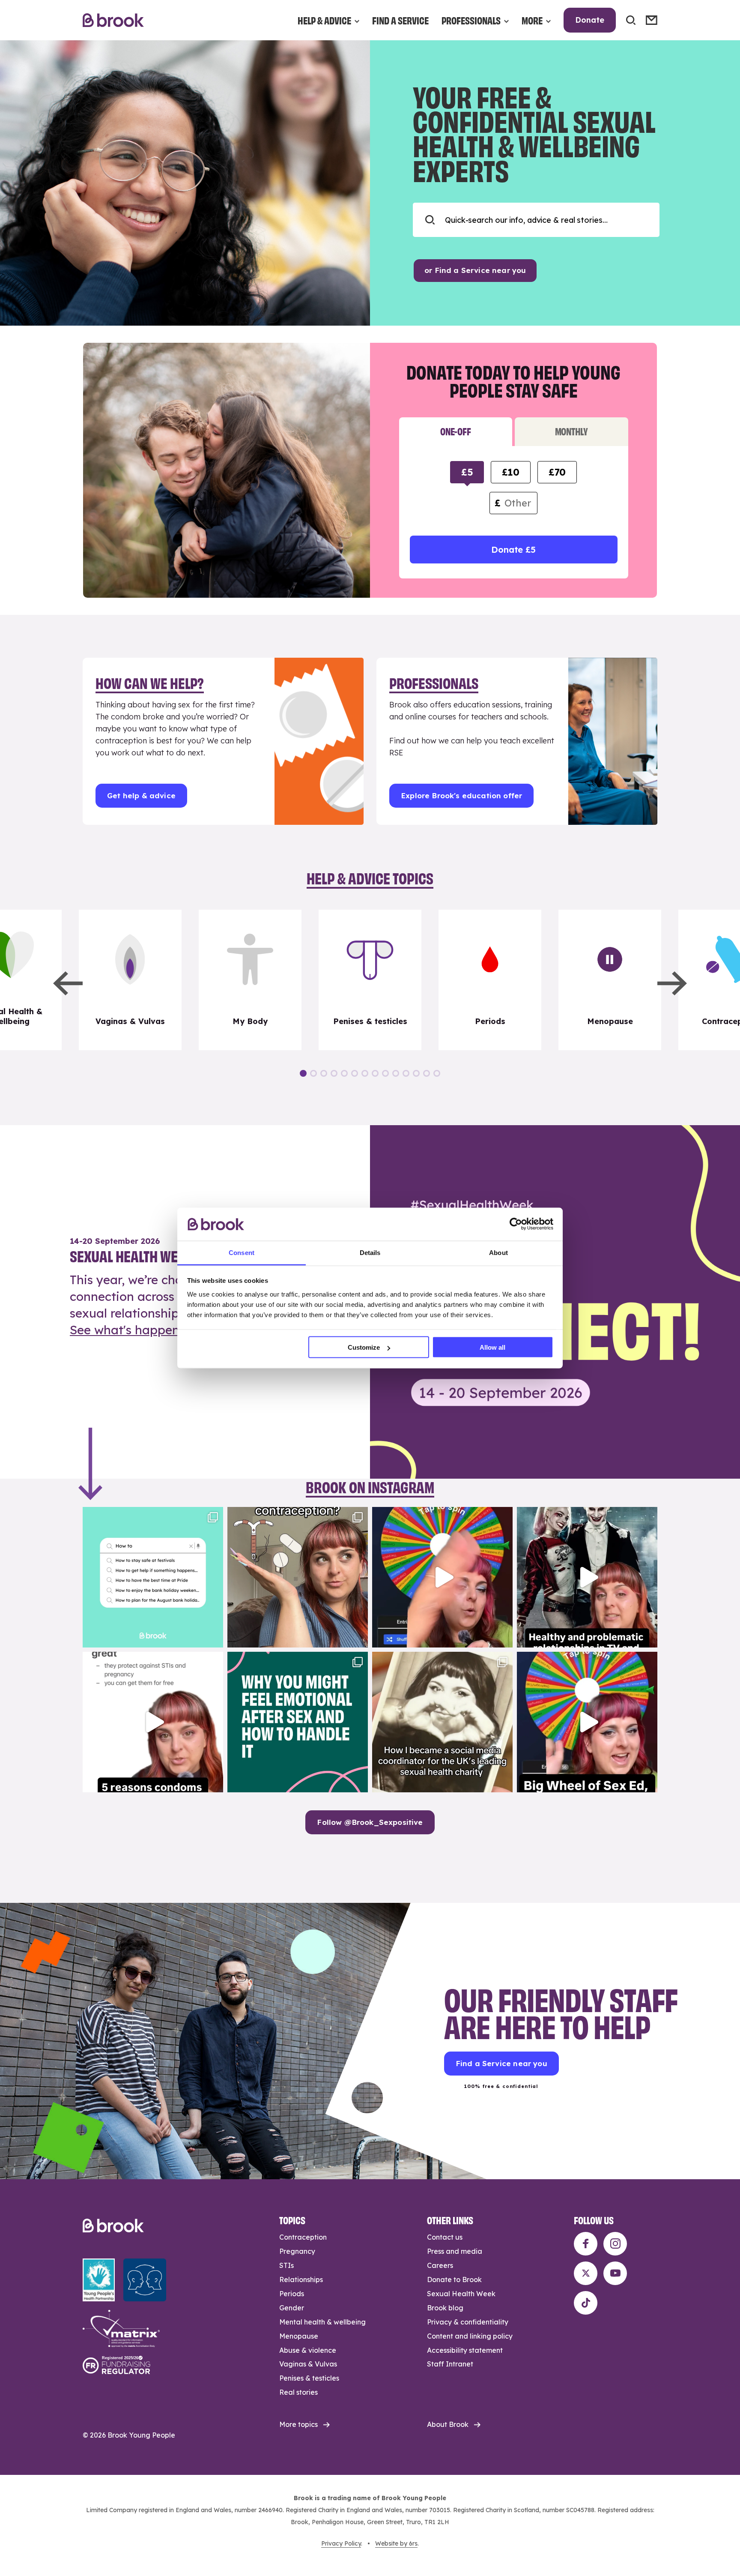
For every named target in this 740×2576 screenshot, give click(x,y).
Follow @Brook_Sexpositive (370, 1822)
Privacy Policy (341, 2543)
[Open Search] (631, 20)
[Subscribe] (652, 20)
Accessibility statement (465, 2350)
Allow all (492, 1347)
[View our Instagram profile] (615, 2244)
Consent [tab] (242, 1252)
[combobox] (536, 220)
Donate (590, 20)
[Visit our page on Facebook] (586, 2244)
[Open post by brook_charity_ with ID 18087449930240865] (298, 1577)
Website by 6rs (396, 2543)
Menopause (299, 2336)
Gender (292, 2308)
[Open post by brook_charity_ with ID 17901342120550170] (298, 1722)
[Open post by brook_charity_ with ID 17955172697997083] (442, 1722)
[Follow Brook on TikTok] (586, 2303)
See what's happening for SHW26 (167, 1330)
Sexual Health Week (461, 2294)
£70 (557, 472)
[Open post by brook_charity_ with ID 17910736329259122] (587, 1577)
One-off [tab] (455, 431)
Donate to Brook (454, 2279)
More (532, 20)
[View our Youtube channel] (615, 2273)
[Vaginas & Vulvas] (130, 980)
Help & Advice (324, 20)
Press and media (455, 2251)
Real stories (298, 2392)
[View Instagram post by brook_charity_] (215, 1637)
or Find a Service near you (475, 270)
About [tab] (498, 1252)
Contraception (303, 2237)
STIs (286, 2265)
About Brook (448, 2424)
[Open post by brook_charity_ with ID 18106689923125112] (153, 1577)
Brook (113, 20)
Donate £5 (513, 550)
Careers (440, 2265)
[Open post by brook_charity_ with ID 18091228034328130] (153, 1722)
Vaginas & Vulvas (308, 2364)
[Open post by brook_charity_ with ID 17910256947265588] (442, 1577)
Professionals (471, 20)
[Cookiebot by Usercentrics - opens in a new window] (516, 1224)
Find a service (400, 20)
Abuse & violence (308, 2350)
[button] (68, 983)
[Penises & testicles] (370, 980)
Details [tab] (370, 1252)
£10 (510, 472)
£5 (467, 472)
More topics (298, 2424)
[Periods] (490, 980)
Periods (292, 2294)
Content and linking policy (470, 2336)
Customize (364, 1347)
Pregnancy (297, 2251)
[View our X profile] (586, 2273)
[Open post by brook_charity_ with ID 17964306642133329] (587, 1722)
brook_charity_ (152, 1515)
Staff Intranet (450, 2364)
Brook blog (445, 2308)
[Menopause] (610, 980)
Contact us (445, 2237)
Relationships (301, 2279)
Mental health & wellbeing (322, 2322)
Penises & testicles (309, 2378)
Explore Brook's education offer (461, 795)
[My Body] (250, 980)
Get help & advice (141, 795)
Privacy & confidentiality (468, 2322)
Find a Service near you (501, 2063)
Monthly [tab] (571, 431)
